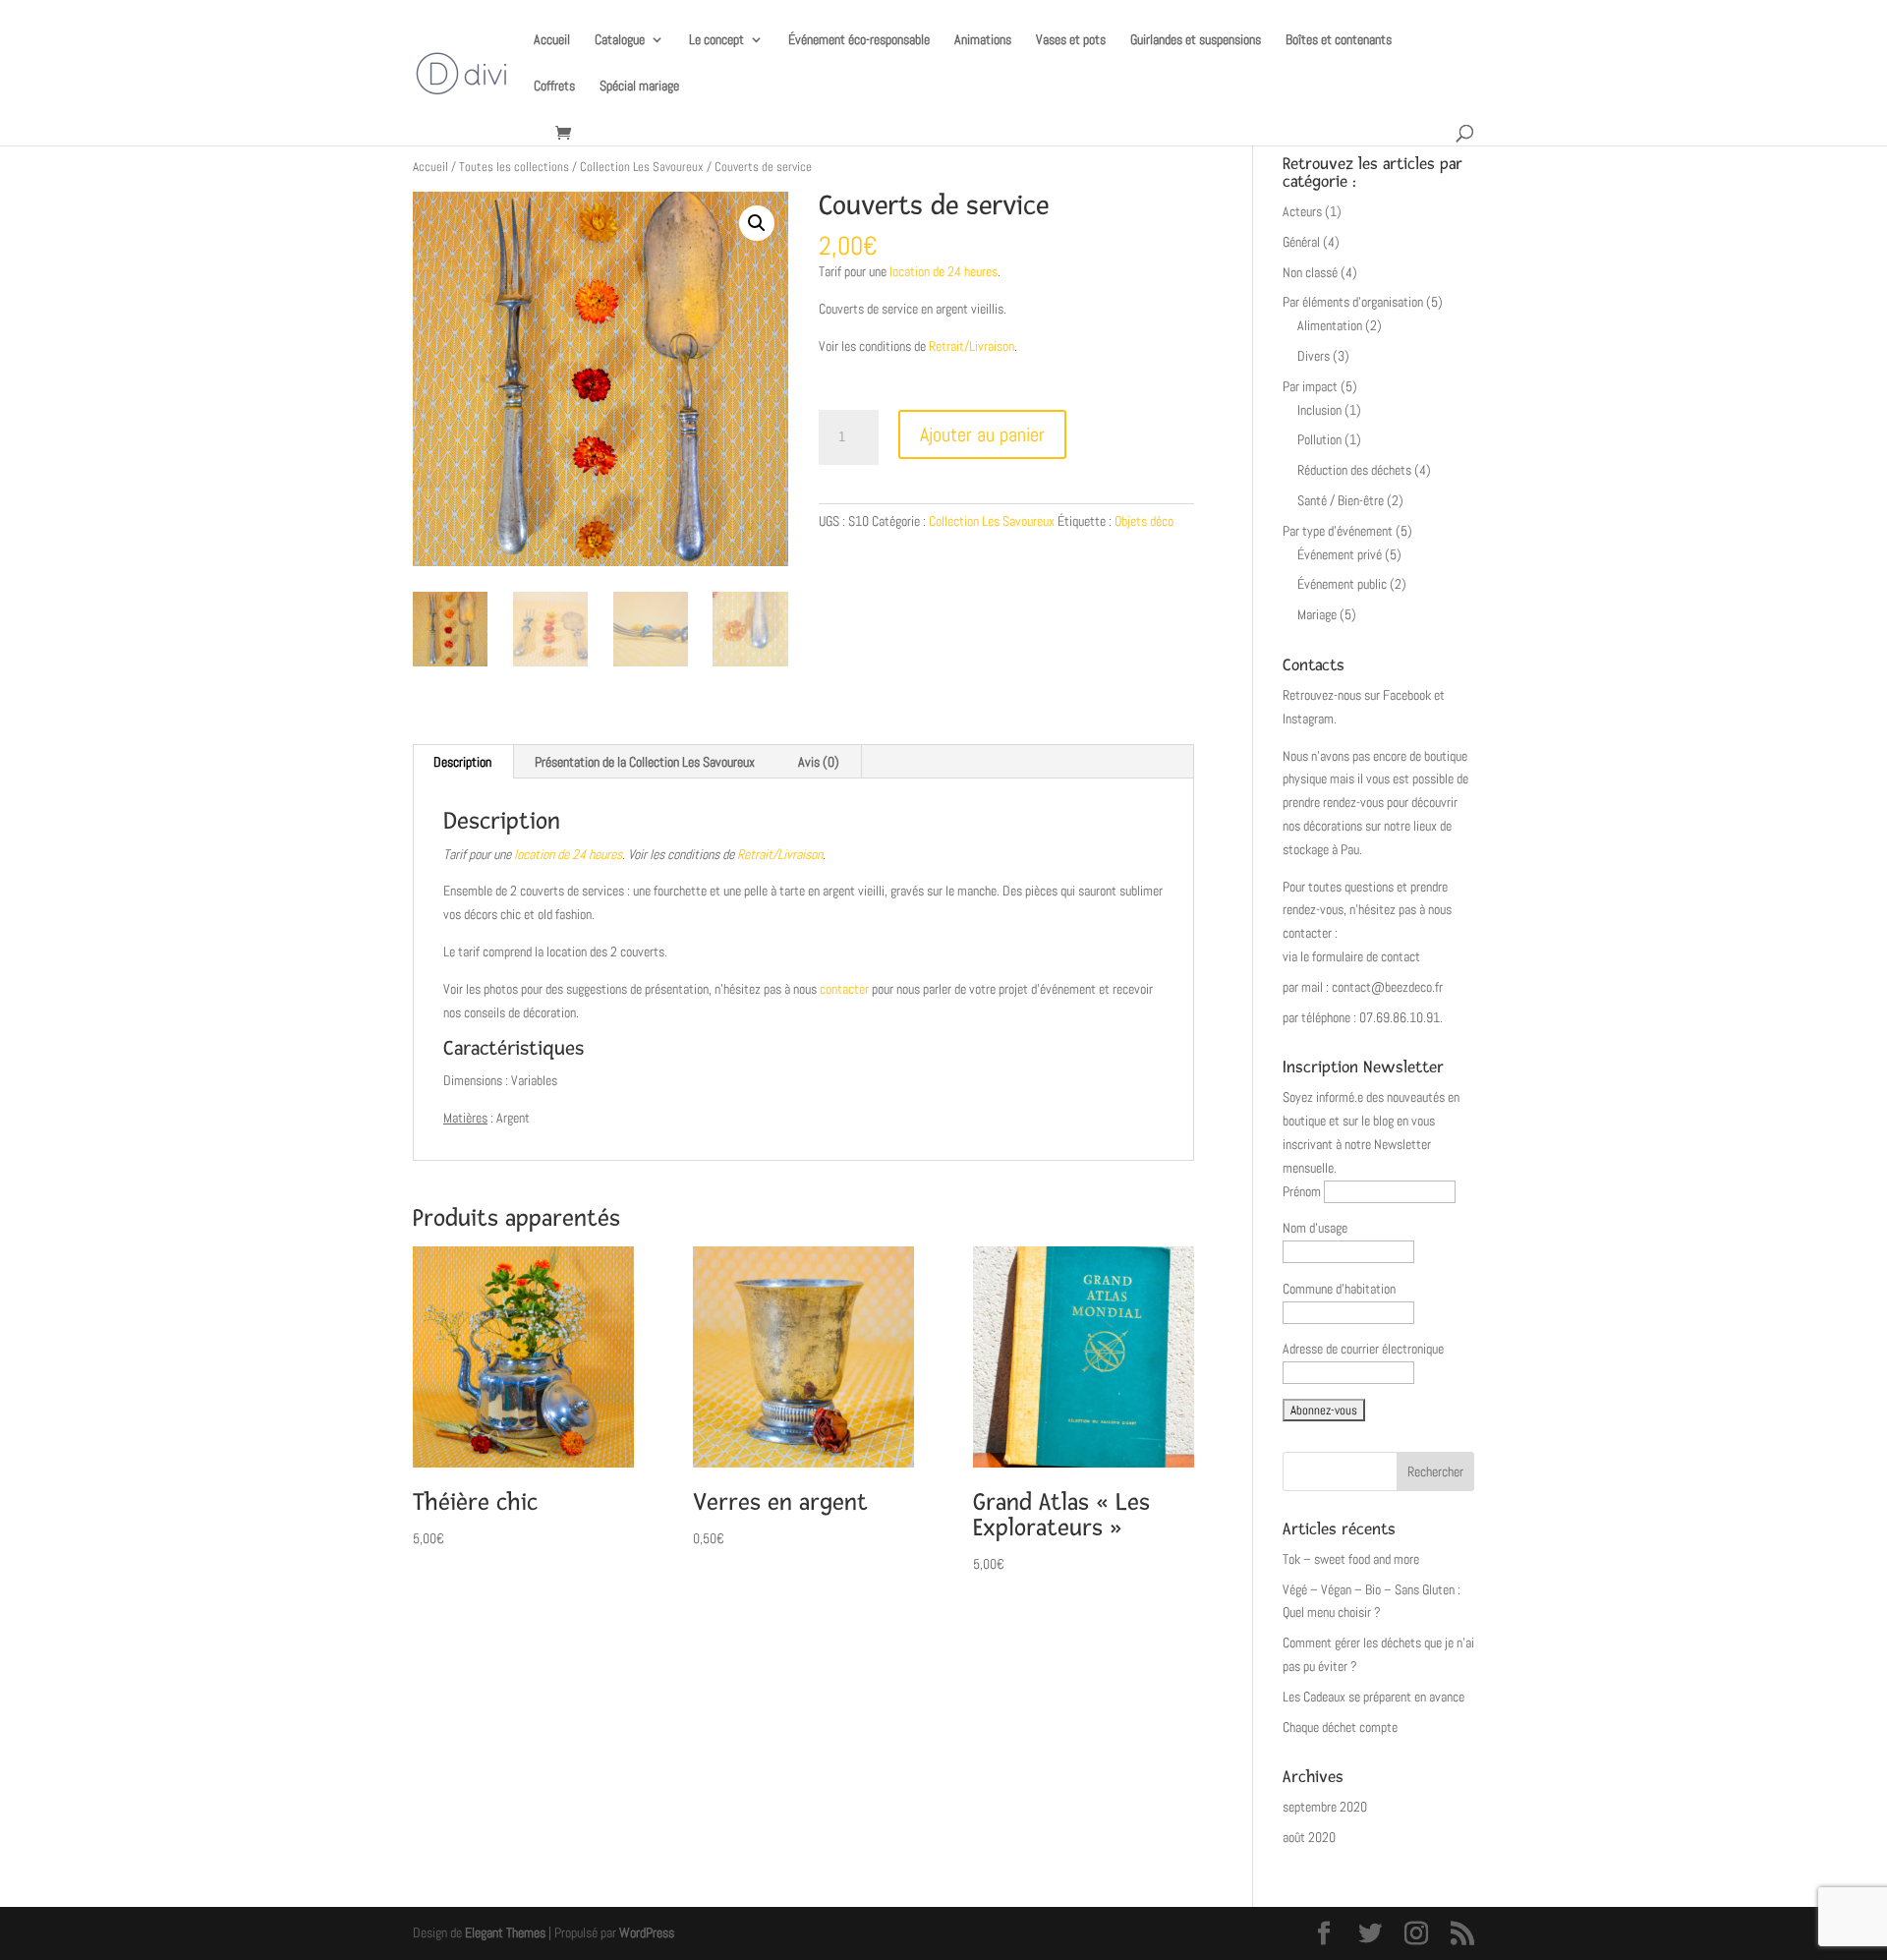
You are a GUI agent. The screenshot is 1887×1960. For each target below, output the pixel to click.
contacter (844, 989)
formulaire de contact (1366, 956)
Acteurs (1302, 211)
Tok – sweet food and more (1351, 1559)
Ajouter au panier (982, 434)
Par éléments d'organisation (1353, 302)
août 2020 (1309, 1837)
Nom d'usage (1315, 1228)
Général (1301, 242)
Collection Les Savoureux (642, 167)
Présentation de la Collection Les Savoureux (645, 762)
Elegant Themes (505, 1932)
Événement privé (1340, 554)
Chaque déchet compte (1340, 1727)
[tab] (463, 762)
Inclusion (1319, 410)
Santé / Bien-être (1341, 500)
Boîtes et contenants (1339, 40)
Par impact (1310, 386)
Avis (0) (819, 762)
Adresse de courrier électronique (1363, 1349)
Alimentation (1330, 325)
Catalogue (620, 40)
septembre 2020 (1325, 1807)
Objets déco (1144, 521)
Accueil (552, 40)
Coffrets (554, 86)
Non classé (1310, 272)
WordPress (647, 1932)
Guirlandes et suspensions (1196, 40)
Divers (1314, 356)
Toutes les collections (514, 167)
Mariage (1317, 614)
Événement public (1342, 584)
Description (462, 762)
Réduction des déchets (1354, 470)
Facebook (1407, 695)
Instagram (1308, 719)
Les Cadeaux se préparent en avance (1373, 1697)
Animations (983, 40)
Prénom (1302, 1191)
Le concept (716, 40)
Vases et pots (1071, 40)
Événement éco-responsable (859, 40)
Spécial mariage (639, 86)
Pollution (1319, 439)
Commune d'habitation (1339, 1289)
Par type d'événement (1338, 531)
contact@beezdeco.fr (1387, 987)
